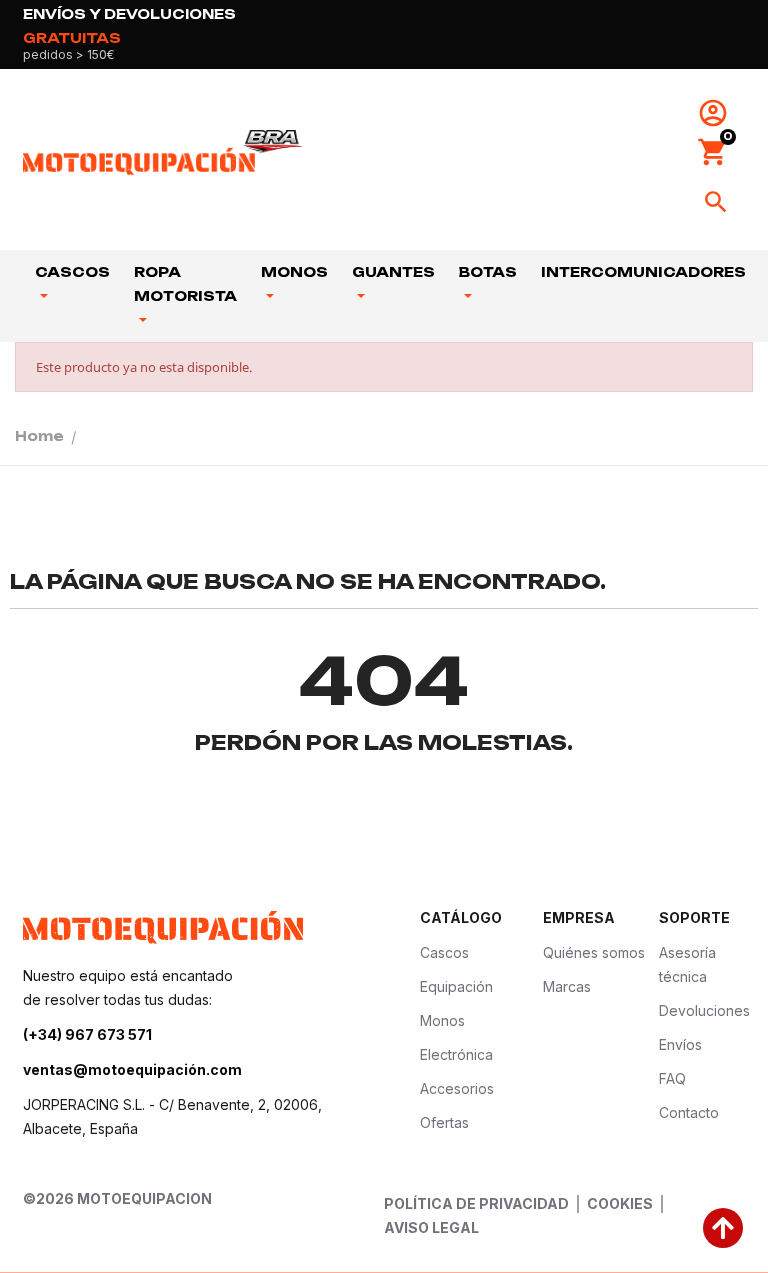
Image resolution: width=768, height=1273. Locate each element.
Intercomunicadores (643, 272)
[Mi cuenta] (713, 113)
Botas (488, 272)
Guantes (393, 272)
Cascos (72, 272)
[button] (713, 152)
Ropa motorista (185, 284)
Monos (294, 272)
